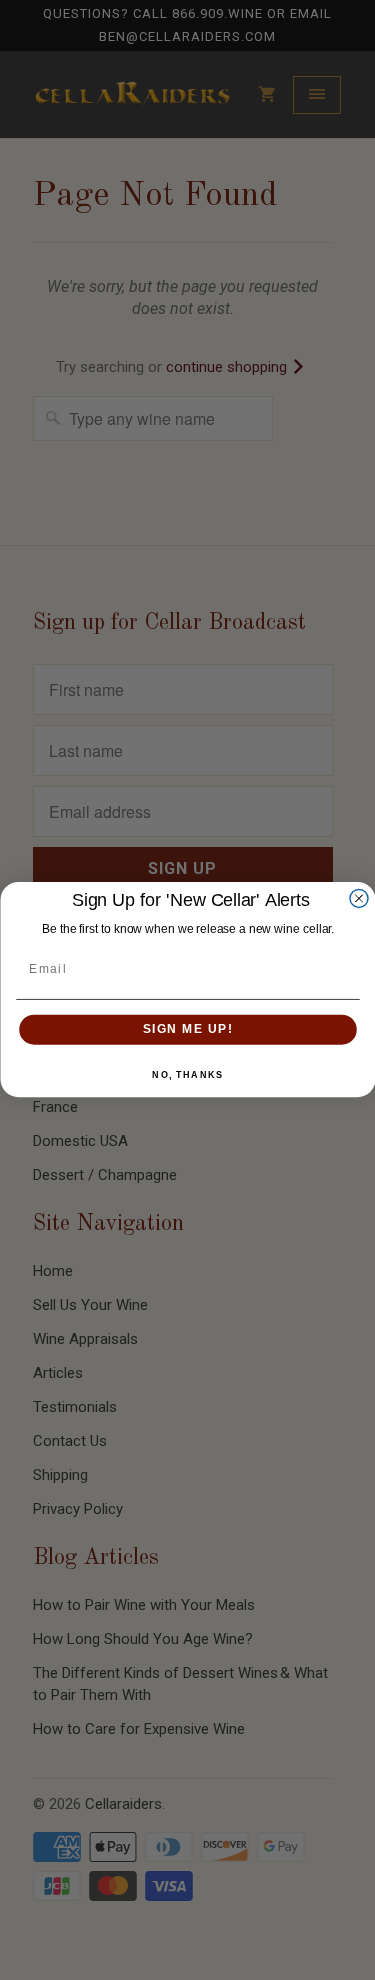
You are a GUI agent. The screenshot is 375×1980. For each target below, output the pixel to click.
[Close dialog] (359, 899)
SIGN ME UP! (187, 1030)
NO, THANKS (187, 1075)
